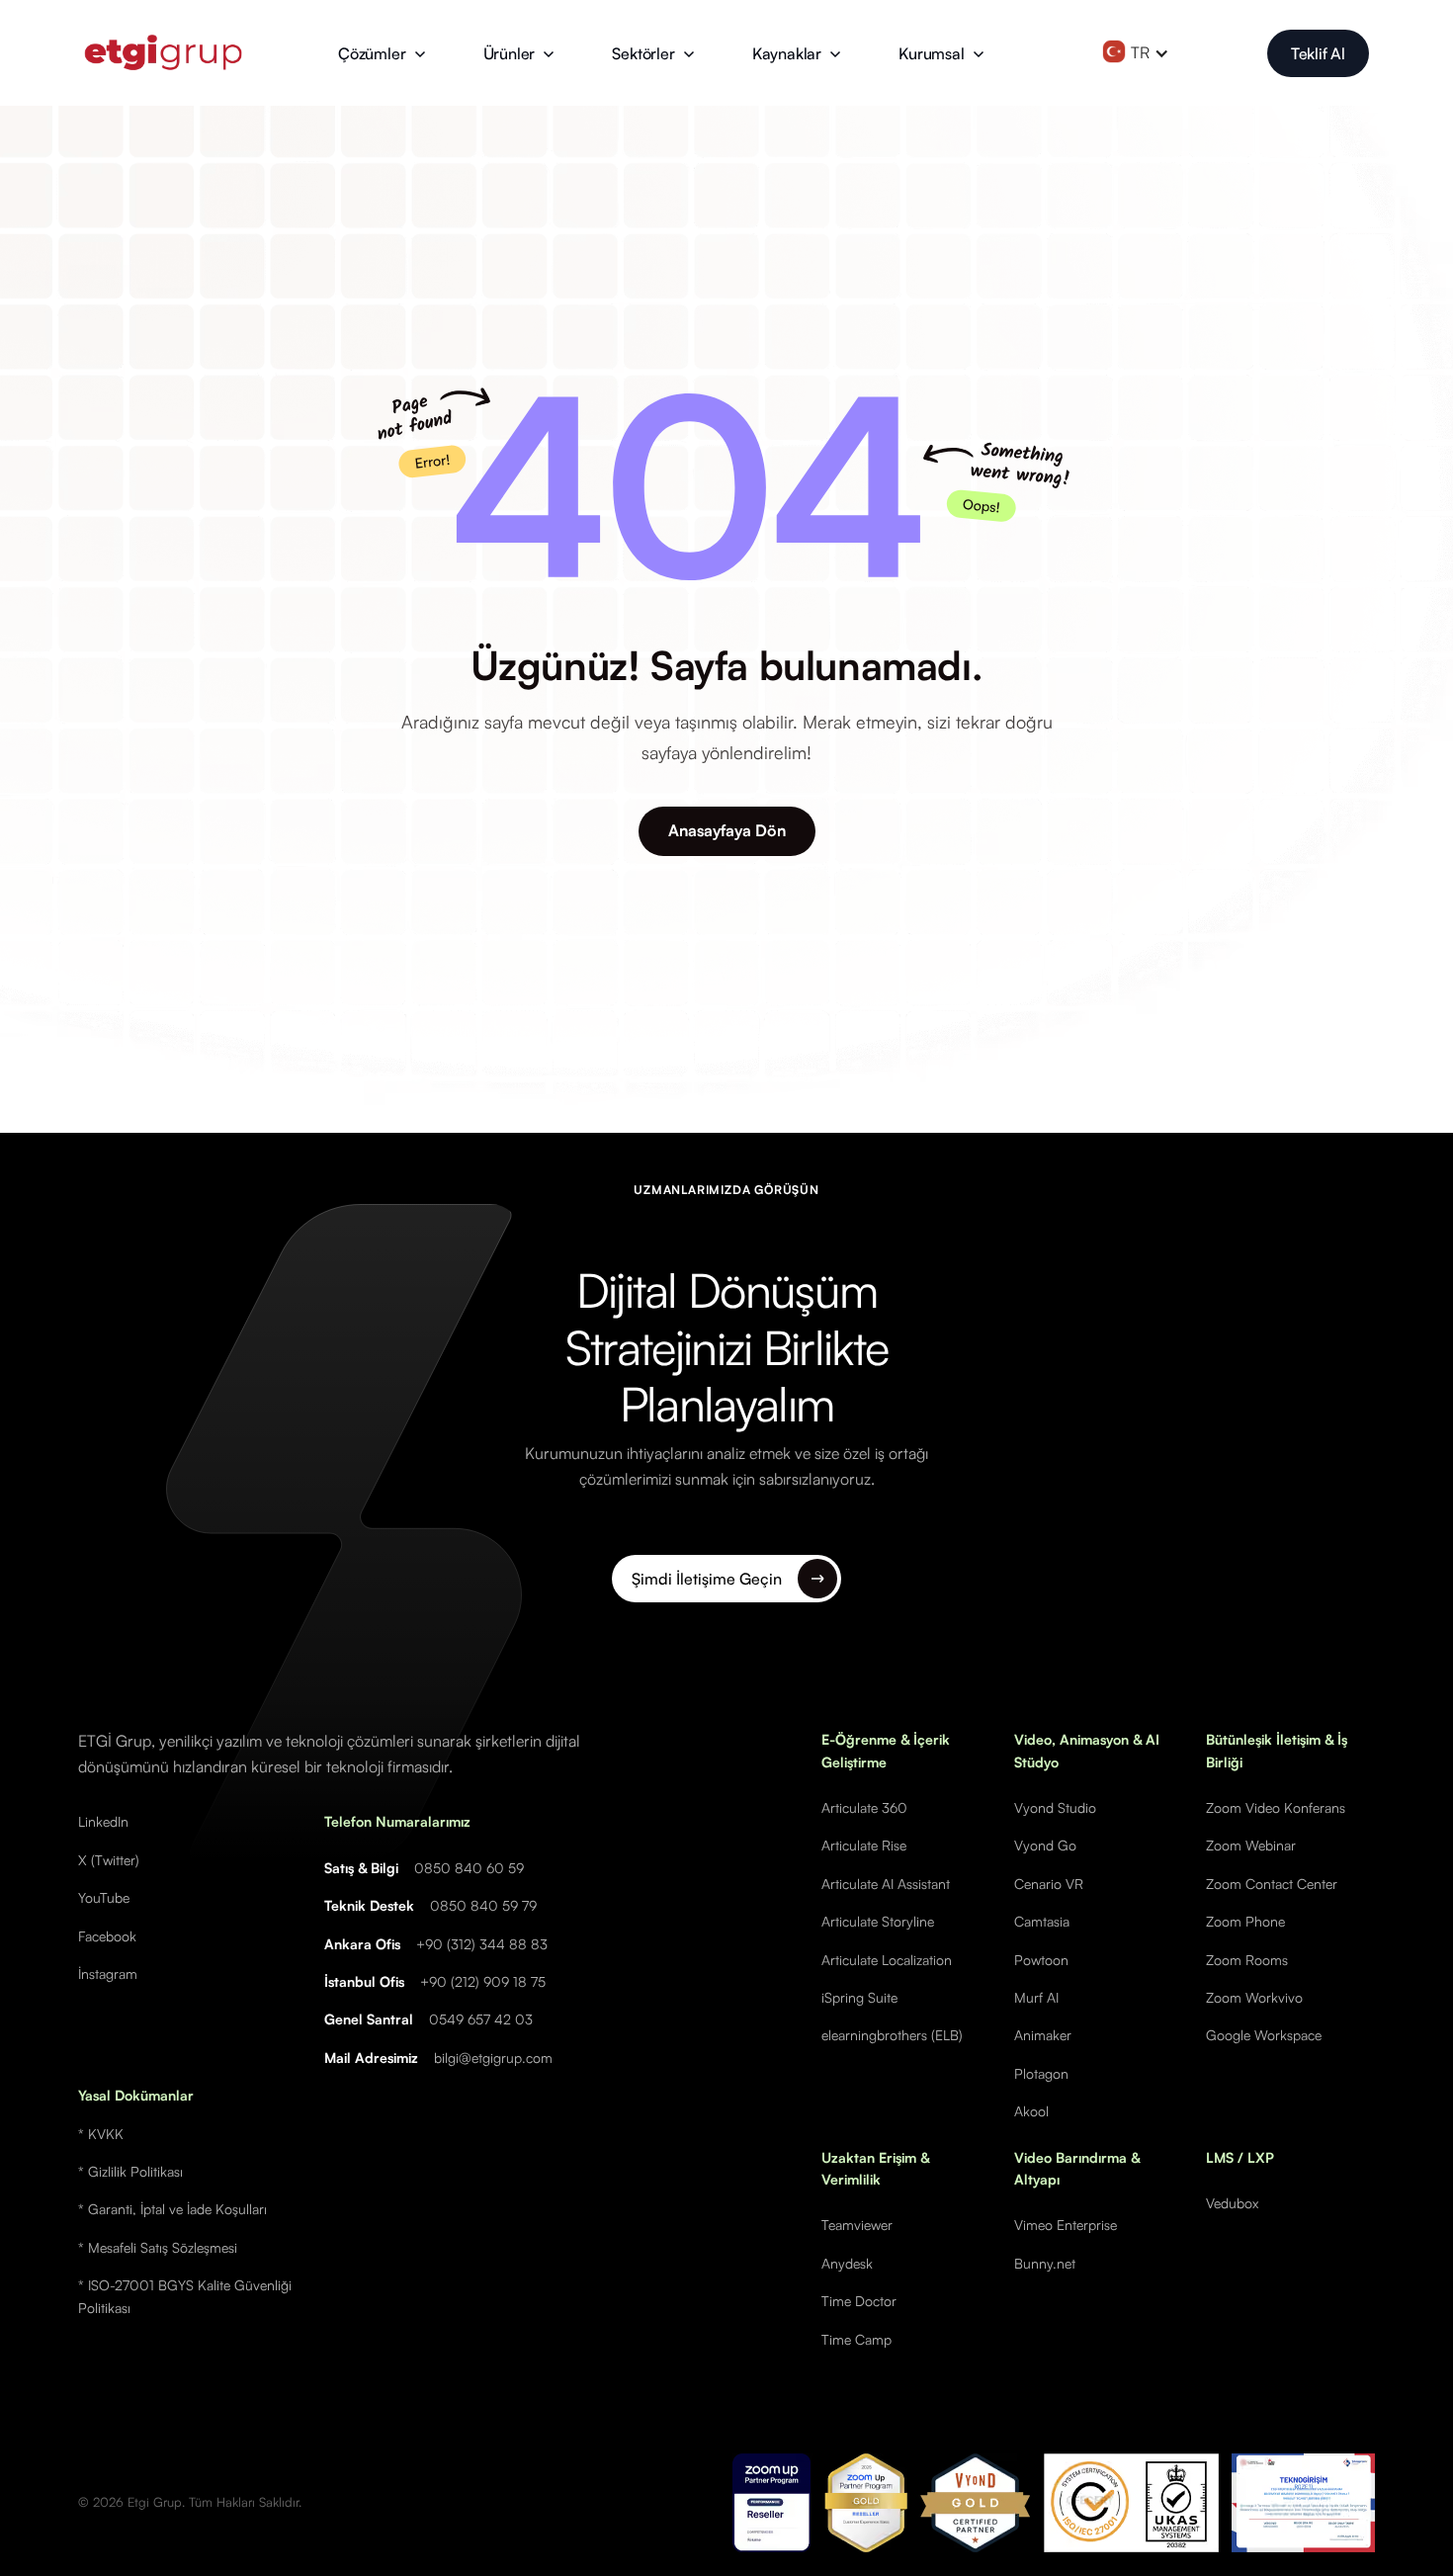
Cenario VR (1049, 1884)
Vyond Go (1045, 1845)
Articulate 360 (864, 1807)
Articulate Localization (887, 1960)
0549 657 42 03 (481, 2019)
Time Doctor (859, 2301)
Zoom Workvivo (1254, 1997)
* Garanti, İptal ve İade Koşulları (172, 2209)
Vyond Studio (1055, 1807)
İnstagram (108, 1974)
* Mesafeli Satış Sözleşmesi (158, 2247)
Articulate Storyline (878, 1921)
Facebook (107, 1936)
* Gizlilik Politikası (130, 2171)
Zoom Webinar (1251, 1845)
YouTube (104, 1897)
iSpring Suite (859, 1997)
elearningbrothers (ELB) (892, 2035)
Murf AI (1036, 1997)
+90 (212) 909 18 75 (483, 1981)
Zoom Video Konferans (1276, 1807)
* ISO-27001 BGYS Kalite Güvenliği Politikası (185, 2296)
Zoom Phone (1245, 1921)
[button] (382, 53)
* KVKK (101, 2134)
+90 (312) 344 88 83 (482, 1944)
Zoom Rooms (1247, 1960)
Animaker (1043, 2035)
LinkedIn (103, 1821)
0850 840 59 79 (483, 1905)
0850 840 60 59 (469, 1868)
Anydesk (847, 2263)
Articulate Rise (864, 1845)
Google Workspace (1264, 2035)
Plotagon (1041, 2073)
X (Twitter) (109, 1860)
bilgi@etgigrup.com (493, 2058)
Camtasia (1042, 1921)
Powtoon (1041, 1960)
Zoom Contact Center (1272, 1884)
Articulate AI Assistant (886, 1884)
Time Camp (856, 2339)
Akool (1031, 2111)
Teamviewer (857, 2225)
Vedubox (1232, 2203)
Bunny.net (1045, 2263)
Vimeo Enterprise (1066, 2225)
